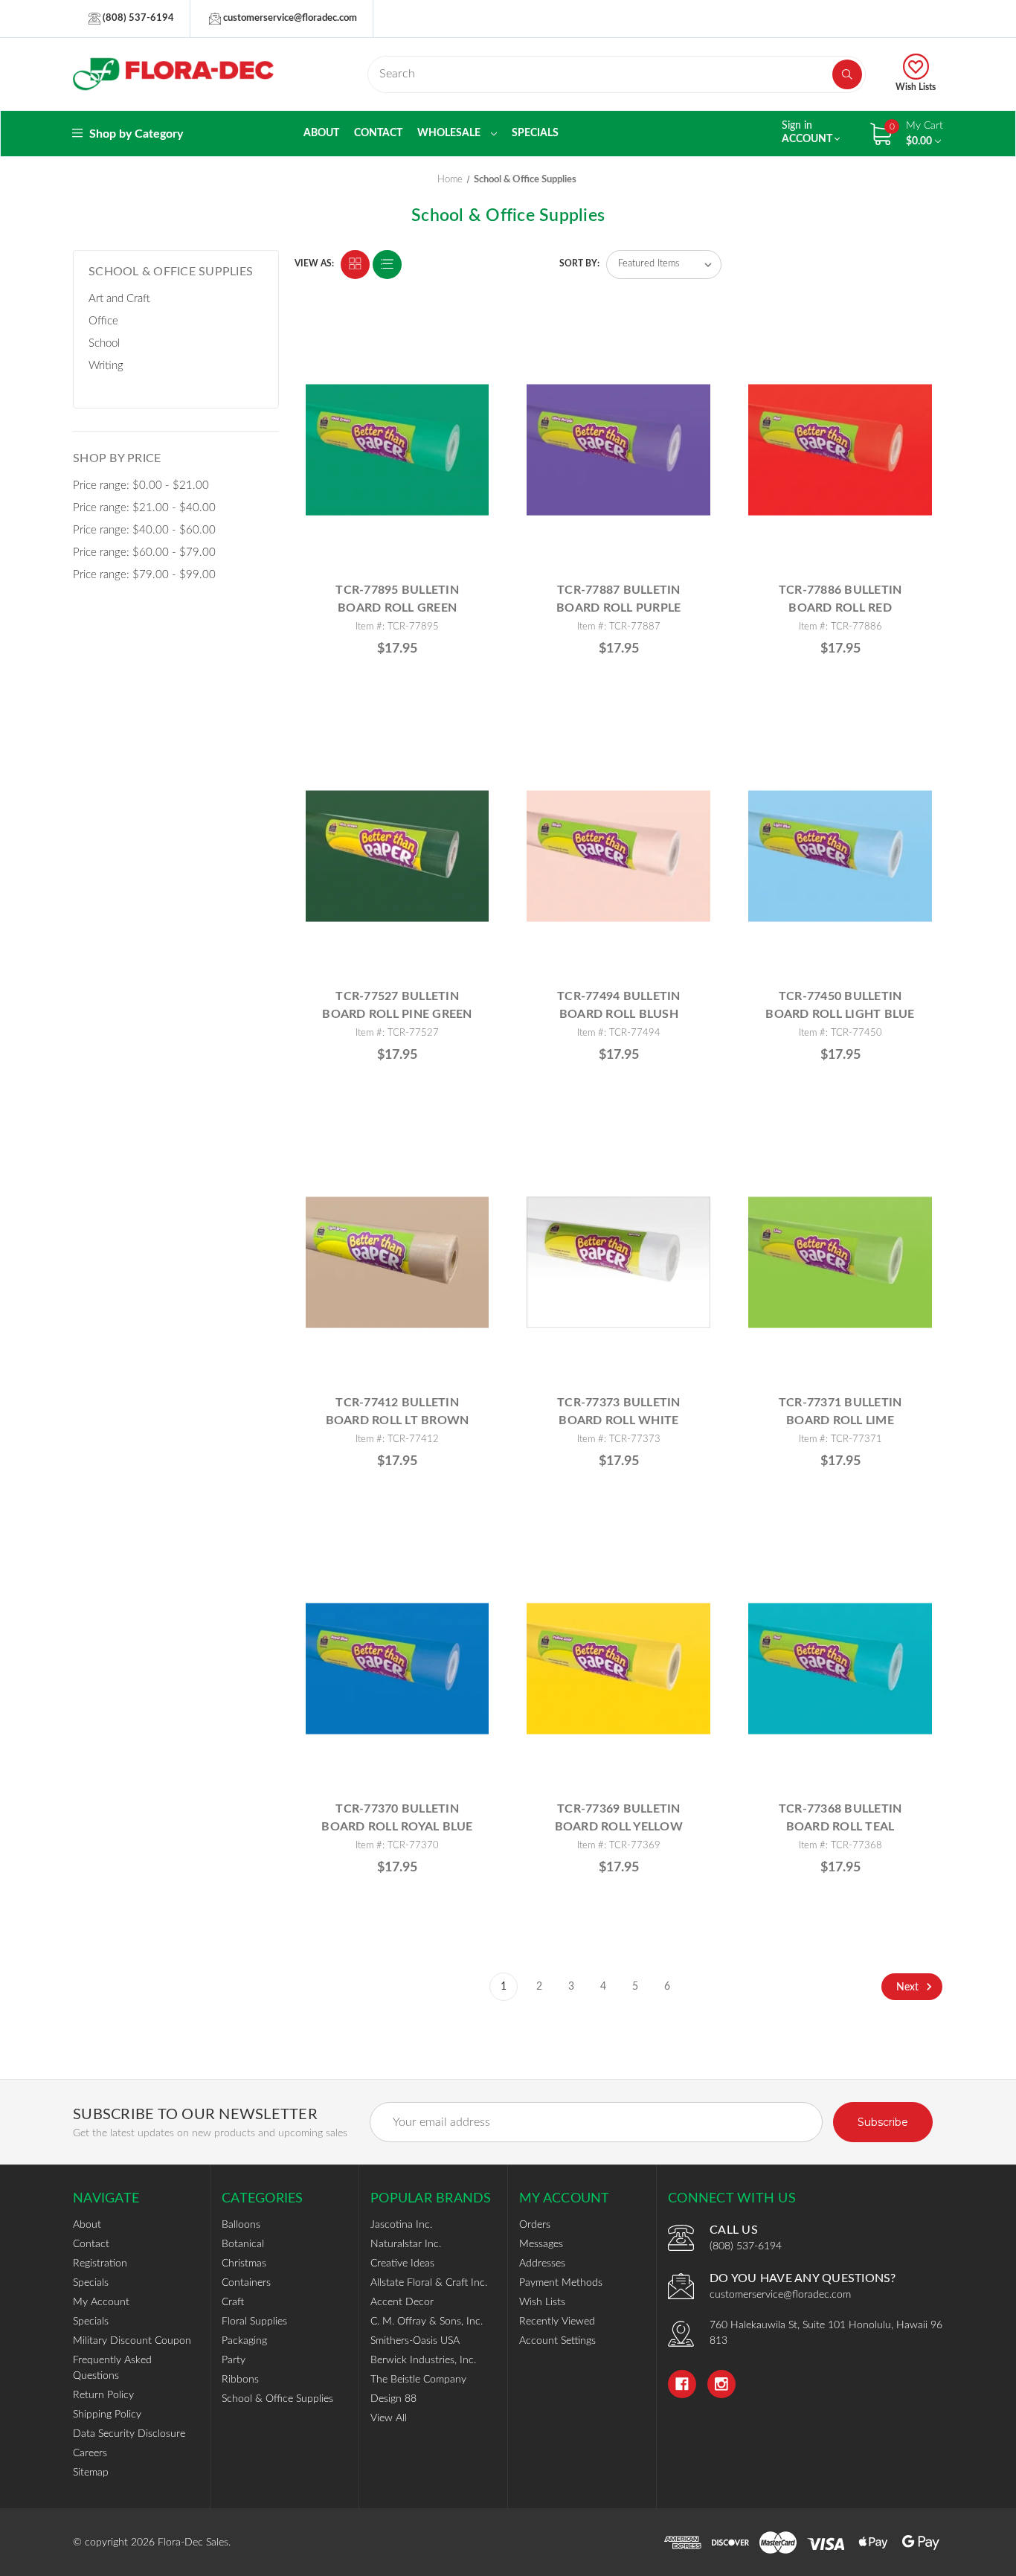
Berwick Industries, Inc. (423, 2360)
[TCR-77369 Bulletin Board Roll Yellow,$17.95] (618, 1669)
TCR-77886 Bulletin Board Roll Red (840, 599)
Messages (541, 2244)
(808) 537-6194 (137, 18)
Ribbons (240, 2380)
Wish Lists (916, 87)
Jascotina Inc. (401, 2225)
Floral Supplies (254, 2322)
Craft (233, 2302)
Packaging (244, 2341)
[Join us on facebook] (682, 2384)
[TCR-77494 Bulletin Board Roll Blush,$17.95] (618, 856)
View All (389, 2418)
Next (909, 1987)
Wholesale (450, 133)
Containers (246, 2283)
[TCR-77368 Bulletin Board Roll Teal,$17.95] (840, 1669)
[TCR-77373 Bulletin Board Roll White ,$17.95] (618, 1262)
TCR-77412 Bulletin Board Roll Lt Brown (398, 1412)
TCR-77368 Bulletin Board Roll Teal (840, 1818)
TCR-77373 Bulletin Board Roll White (619, 1412)
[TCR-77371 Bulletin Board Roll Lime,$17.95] (840, 1262)
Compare (472, 344)
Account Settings (557, 2341)
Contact (378, 133)
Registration (100, 2263)
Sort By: (579, 263)
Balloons (241, 2225)
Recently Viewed (557, 2322)
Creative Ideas (402, 2263)
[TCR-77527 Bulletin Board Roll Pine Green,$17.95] (398, 856)
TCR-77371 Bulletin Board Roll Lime (840, 1412)
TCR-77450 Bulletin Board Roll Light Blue (840, 1005)
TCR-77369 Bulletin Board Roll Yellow (619, 1818)
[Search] (847, 74)
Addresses (542, 2263)
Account (808, 132)
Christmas (244, 2263)
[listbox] (664, 265)
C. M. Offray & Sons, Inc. (427, 2322)
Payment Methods (561, 2283)
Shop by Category (135, 134)
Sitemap (91, 2473)
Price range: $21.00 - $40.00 (144, 508)
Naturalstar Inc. (406, 2244)
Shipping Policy (107, 2415)
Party (234, 2360)
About (321, 133)
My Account (101, 2302)
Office (103, 321)
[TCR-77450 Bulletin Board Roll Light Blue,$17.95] (840, 856)
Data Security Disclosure (129, 2434)
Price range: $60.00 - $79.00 (144, 552)
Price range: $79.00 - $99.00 (144, 575)
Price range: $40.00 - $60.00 (144, 530)
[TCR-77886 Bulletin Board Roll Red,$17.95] (840, 450)
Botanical (243, 2244)
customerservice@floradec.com (289, 18)
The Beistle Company (418, 2380)
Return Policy (103, 2395)
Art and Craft (119, 299)
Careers (90, 2453)
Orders (535, 2225)
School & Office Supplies (277, 2399)
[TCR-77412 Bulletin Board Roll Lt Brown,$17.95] (398, 1262)
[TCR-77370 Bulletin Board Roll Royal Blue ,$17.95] (398, 1669)
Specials (535, 133)
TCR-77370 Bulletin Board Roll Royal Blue (397, 1818)
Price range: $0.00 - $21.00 (141, 486)
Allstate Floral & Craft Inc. (429, 2283)
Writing (106, 366)
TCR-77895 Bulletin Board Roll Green (397, 599)
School (104, 343)
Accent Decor (402, 2302)
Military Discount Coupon (132, 2341)
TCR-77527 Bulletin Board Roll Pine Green (397, 1005)
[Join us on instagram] (721, 2384)
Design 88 (393, 2399)
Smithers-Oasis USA (415, 2341)
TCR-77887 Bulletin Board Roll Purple (618, 599)
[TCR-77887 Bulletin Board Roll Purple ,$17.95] (618, 450)
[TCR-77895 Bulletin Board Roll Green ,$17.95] (398, 450)
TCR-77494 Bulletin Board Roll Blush (619, 1005)
